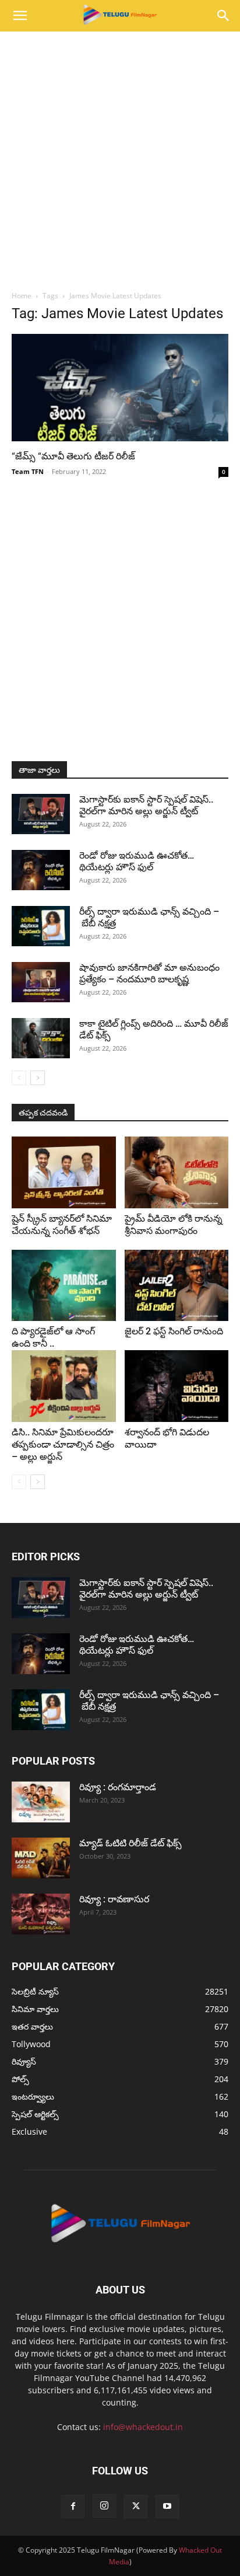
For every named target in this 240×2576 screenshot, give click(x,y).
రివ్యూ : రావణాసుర (114, 1899)
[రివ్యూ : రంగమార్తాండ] (41, 1802)
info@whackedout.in (143, 2427)
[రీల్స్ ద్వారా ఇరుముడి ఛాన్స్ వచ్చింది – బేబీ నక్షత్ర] (41, 926)
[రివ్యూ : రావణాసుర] (41, 1914)
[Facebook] (73, 2507)
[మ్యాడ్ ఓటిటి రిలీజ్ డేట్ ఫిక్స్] (41, 1858)
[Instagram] (104, 2506)
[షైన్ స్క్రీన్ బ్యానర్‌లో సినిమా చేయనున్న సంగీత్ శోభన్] (64, 1172)
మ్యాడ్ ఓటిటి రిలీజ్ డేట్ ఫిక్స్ (132, 1843)
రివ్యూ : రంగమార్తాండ (118, 1787)
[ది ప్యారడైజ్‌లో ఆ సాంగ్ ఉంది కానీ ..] (64, 1286)
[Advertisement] (120, 158)
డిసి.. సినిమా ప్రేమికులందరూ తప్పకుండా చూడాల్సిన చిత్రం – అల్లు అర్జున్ (63, 1444)
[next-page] (38, 1078)
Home (22, 296)
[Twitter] (136, 2507)
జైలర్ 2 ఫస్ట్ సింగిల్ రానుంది (174, 1331)
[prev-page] (19, 1078)
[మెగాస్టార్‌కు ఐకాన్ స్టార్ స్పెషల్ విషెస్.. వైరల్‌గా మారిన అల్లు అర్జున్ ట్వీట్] (41, 814)
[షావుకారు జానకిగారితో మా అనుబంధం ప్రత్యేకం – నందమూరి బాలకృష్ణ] (41, 982)
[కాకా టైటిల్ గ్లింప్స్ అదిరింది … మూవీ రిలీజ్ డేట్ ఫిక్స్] (41, 1038)
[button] (20, 16)
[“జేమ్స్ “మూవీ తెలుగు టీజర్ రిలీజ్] (120, 388)
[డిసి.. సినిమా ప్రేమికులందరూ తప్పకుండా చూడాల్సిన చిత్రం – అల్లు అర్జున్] (64, 1386)
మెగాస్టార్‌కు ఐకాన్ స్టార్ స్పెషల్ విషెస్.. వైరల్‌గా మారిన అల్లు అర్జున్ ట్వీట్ (146, 805)
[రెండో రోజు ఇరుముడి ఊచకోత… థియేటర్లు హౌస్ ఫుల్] (41, 870)
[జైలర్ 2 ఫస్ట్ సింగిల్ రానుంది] (177, 1286)
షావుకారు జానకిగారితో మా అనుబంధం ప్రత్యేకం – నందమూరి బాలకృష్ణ (149, 973)
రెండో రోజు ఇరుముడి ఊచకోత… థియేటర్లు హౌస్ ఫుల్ (137, 861)
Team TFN (28, 471)
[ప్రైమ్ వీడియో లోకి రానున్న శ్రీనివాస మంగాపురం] (177, 1172)
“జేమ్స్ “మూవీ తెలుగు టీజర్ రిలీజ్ (73, 456)
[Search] (224, 16)
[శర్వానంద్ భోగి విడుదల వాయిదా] (177, 1386)
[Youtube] (167, 2507)
